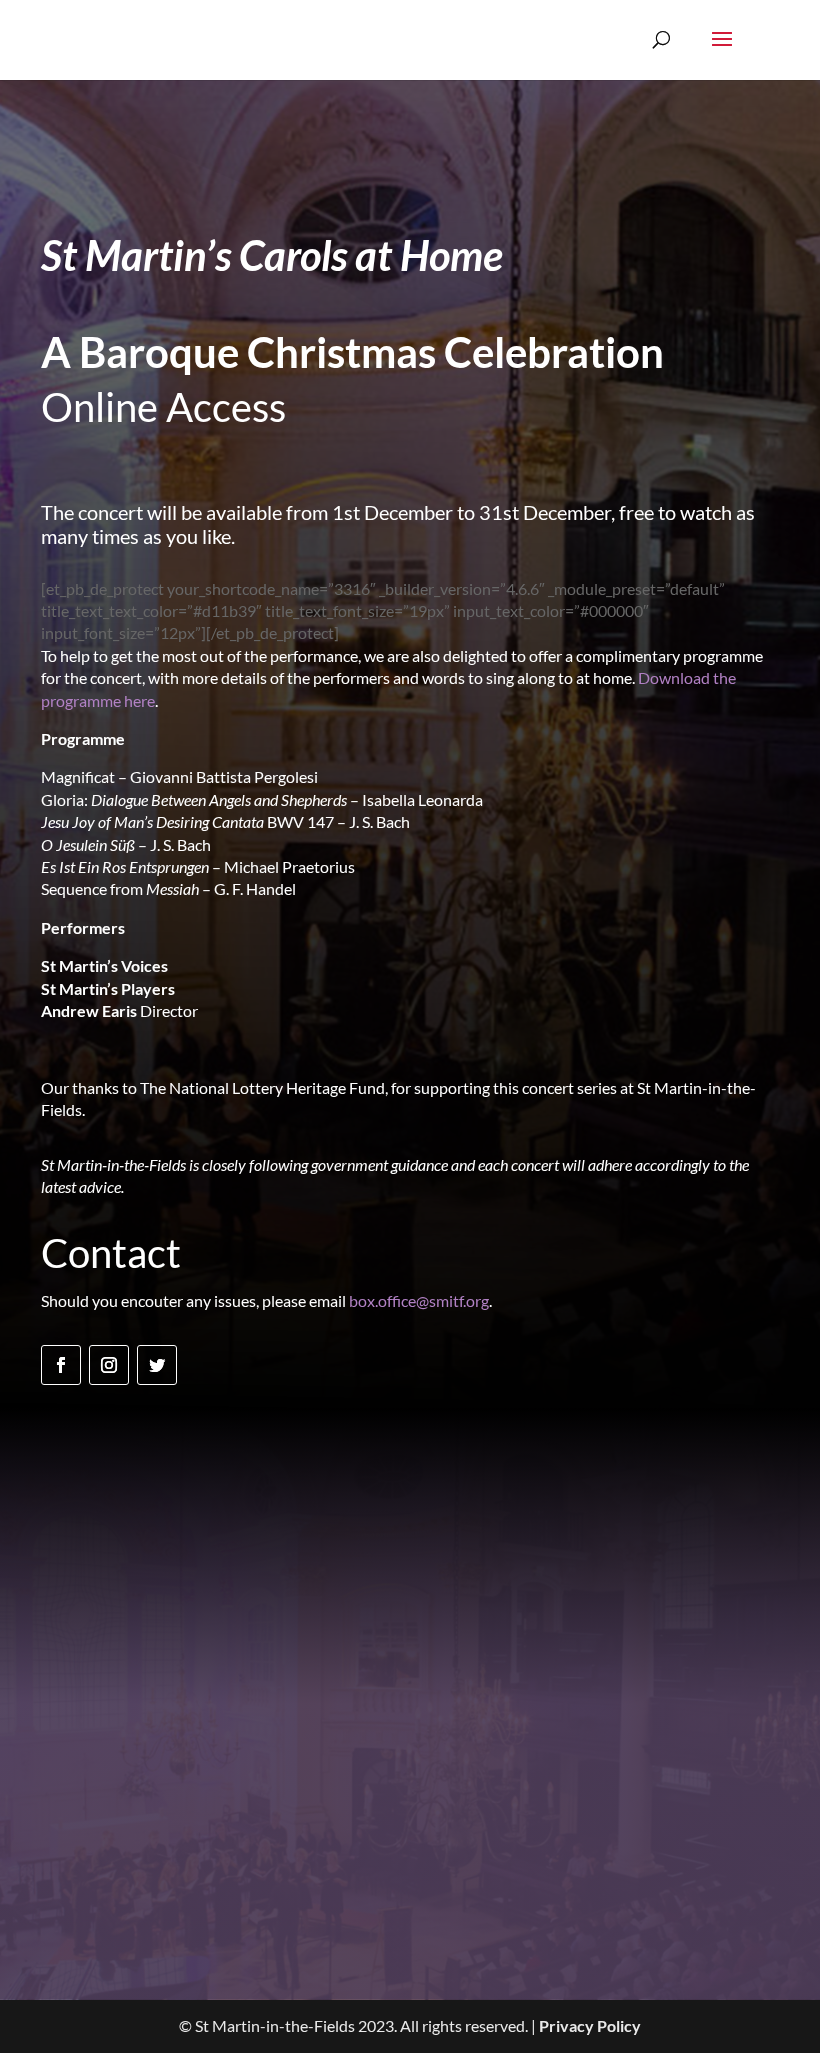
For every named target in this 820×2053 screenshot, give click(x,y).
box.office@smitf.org (419, 1300)
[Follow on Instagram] (109, 1365)
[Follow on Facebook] (61, 1365)
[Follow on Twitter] (157, 1365)
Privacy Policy (590, 2025)
